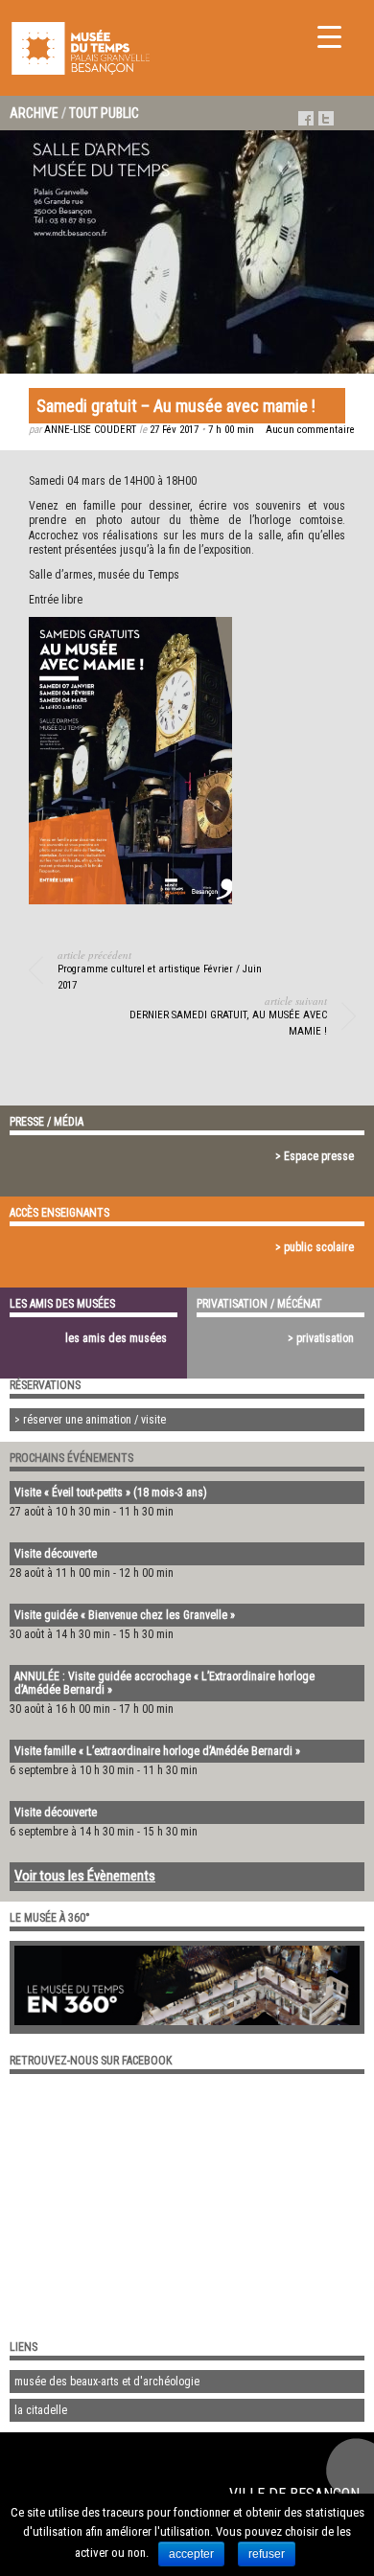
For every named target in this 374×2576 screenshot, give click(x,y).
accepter (191, 2554)
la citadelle (41, 2410)
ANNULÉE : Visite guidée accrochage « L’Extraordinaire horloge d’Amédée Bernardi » (164, 1683)
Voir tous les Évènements (85, 1876)
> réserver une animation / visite (90, 1420)
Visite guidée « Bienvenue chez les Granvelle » (125, 1615)
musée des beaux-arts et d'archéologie (107, 2382)
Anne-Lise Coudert (90, 430)
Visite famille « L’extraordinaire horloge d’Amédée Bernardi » (157, 1751)
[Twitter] (326, 118)
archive (34, 113)
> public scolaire (315, 1247)
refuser (267, 2554)
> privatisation (321, 1338)
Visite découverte (56, 1554)
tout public (104, 113)
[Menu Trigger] (329, 36)
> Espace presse (315, 1156)
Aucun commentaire (310, 430)
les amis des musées (116, 1338)
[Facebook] (306, 118)
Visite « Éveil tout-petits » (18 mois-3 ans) (111, 1493)
